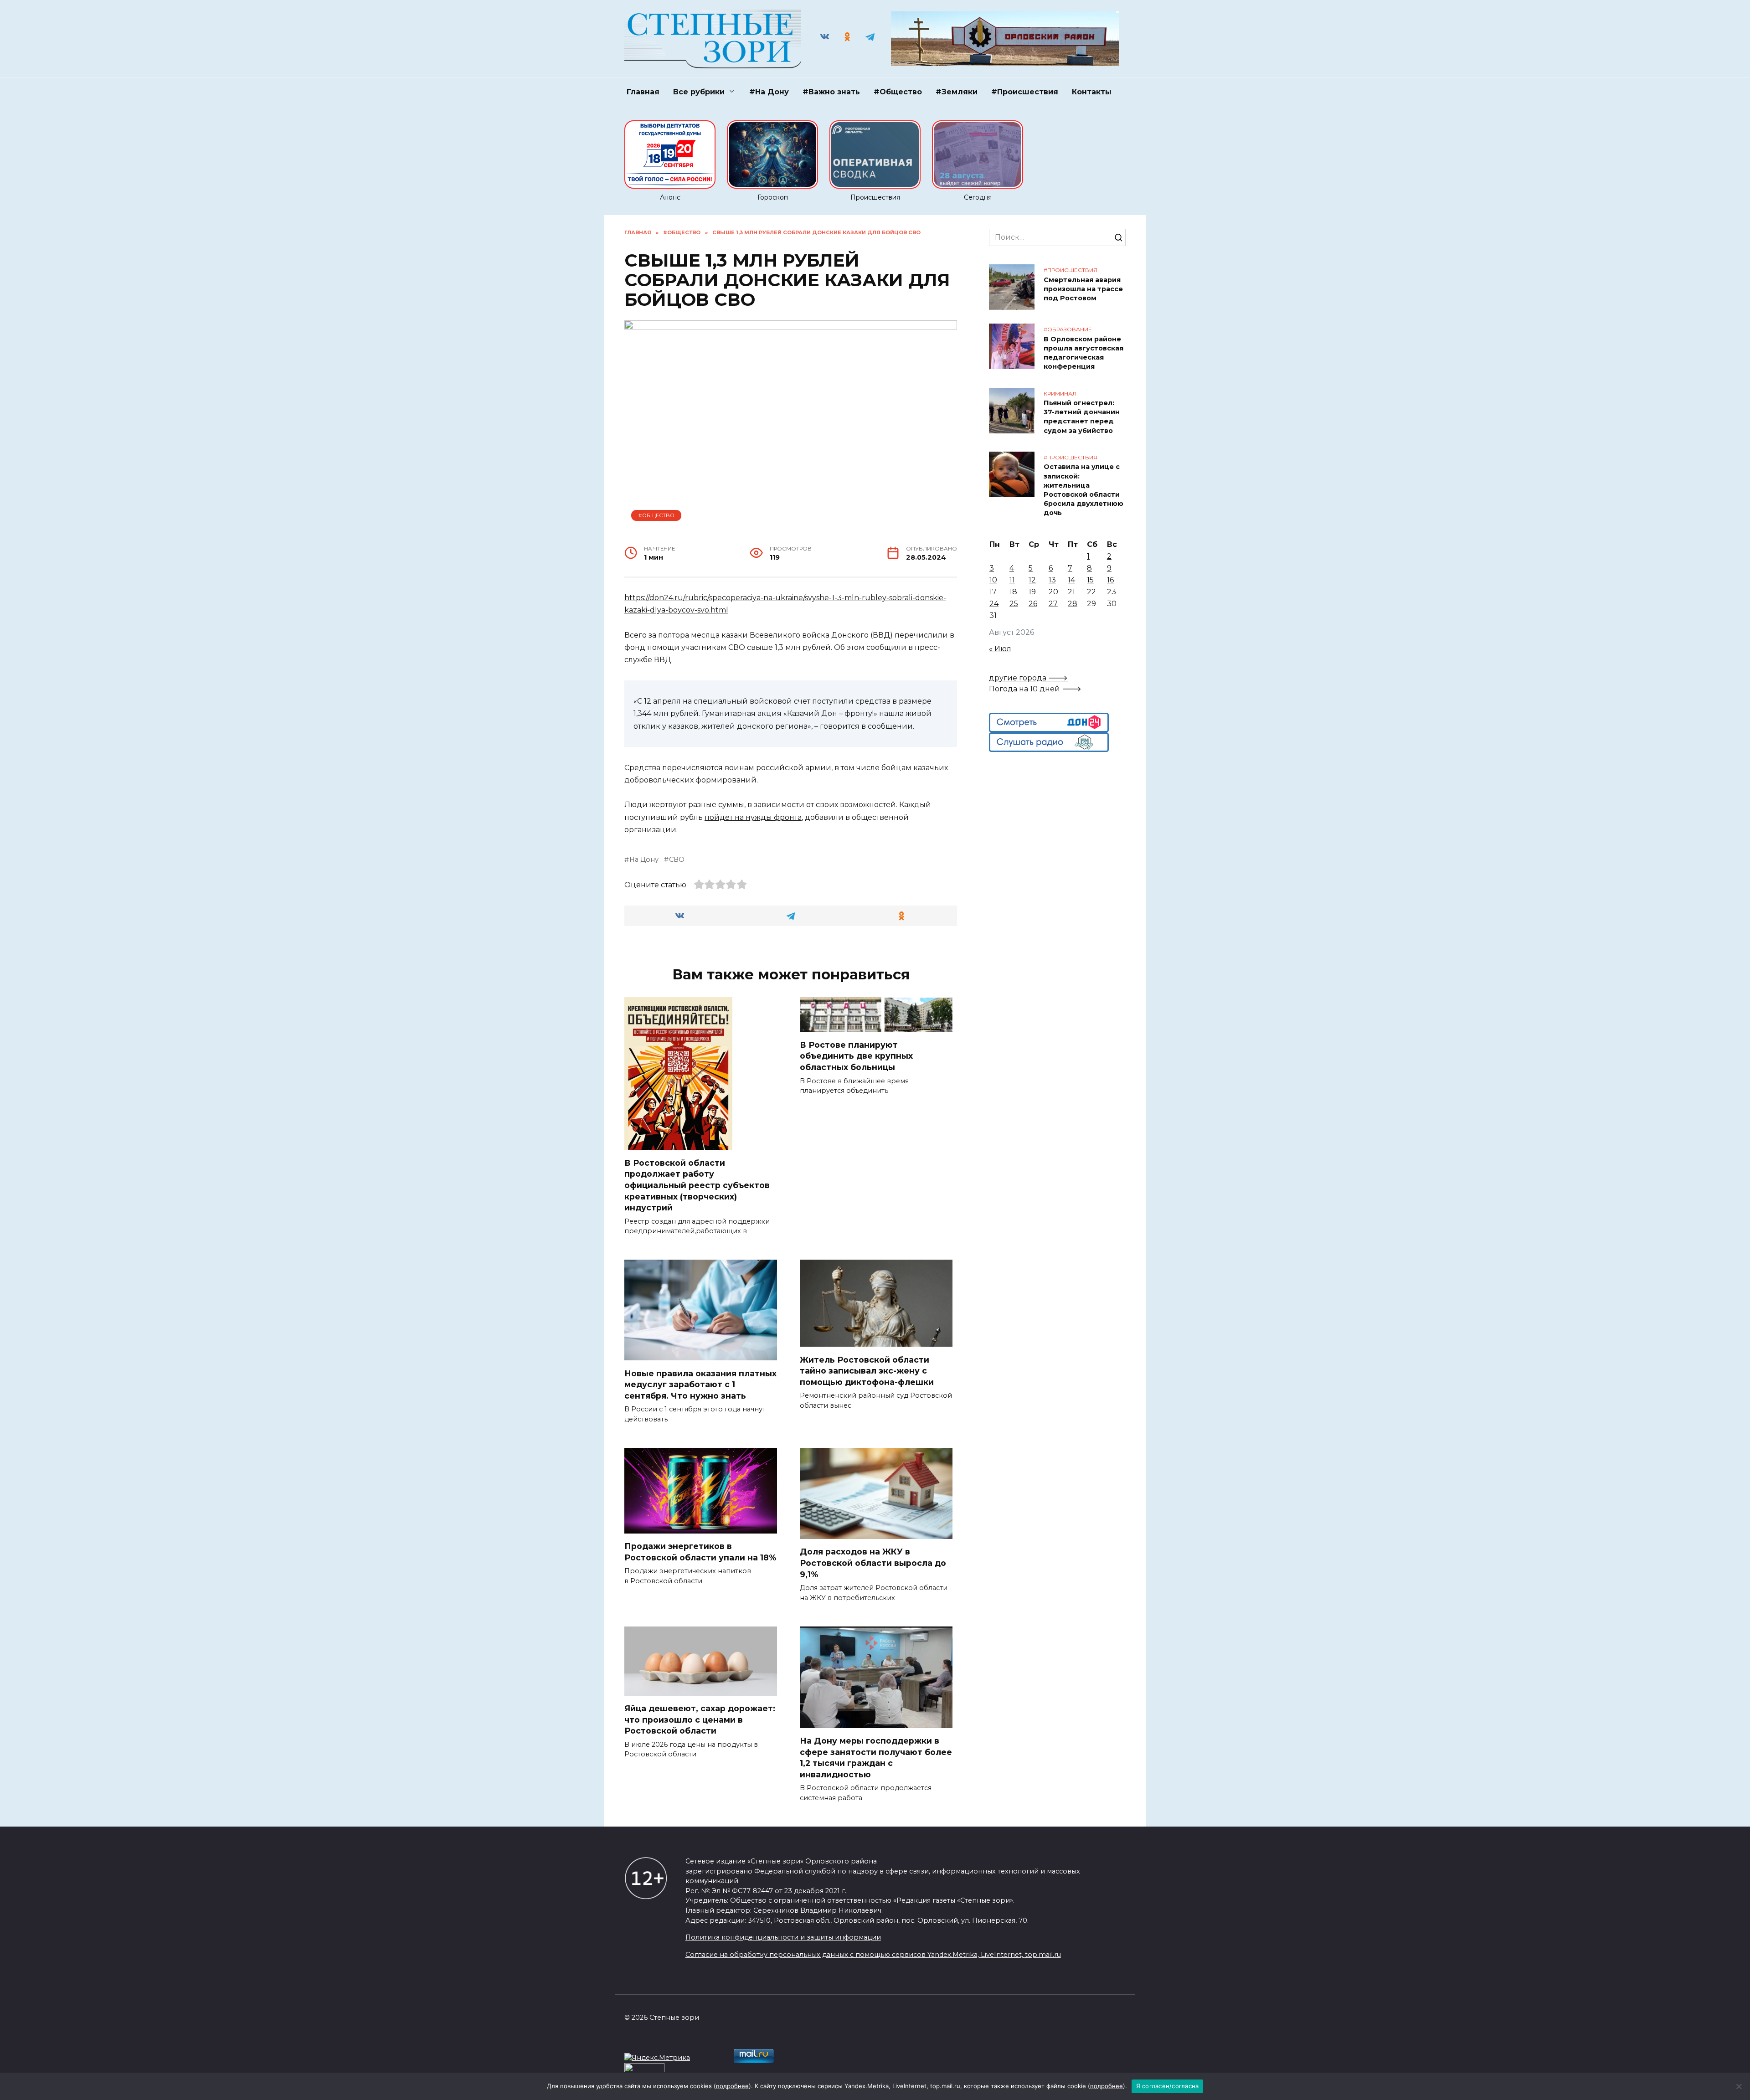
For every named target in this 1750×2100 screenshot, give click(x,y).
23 (1112, 592)
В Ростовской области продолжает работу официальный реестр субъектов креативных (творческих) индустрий (697, 1185)
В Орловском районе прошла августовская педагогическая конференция (1083, 353)
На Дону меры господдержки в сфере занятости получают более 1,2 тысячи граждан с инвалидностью (876, 1758)
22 (1091, 592)
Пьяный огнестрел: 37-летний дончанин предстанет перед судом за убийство (1082, 417)
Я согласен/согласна (1168, 2086)
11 (1012, 580)
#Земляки (957, 92)
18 (1013, 592)
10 (993, 580)
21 (1071, 592)
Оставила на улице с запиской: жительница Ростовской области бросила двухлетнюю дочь (1083, 490)
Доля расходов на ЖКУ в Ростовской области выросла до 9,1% (873, 1563)
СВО (677, 860)
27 (1053, 604)
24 (994, 604)
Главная (643, 92)
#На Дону (769, 92)
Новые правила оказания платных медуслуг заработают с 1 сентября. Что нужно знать (700, 1384)
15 (1090, 580)
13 (1052, 580)
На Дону (644, 860)
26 (1033, 604)
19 (1032, 592)
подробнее (732, 2086)
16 (1110, 580)
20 (1053, 592)
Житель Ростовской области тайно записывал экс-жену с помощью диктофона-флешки (867, 1370)
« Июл (1000, 649)
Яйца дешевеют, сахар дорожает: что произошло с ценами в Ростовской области (700, 1719)
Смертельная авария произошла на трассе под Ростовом (1083, 289)
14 (1071, 580)
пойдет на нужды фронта (753, 817)
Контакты (1092, 92)
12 (1032, 580)
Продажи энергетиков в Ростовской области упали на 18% (700, 1552)
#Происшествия (1025, 92)
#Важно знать (831, 92)
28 (1073, 604)
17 (993, 592)
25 (1014, 604)
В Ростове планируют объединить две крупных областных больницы (856, 1056)
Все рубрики (699, 92)
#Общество (898, 92)
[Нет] (1739, 2086)
